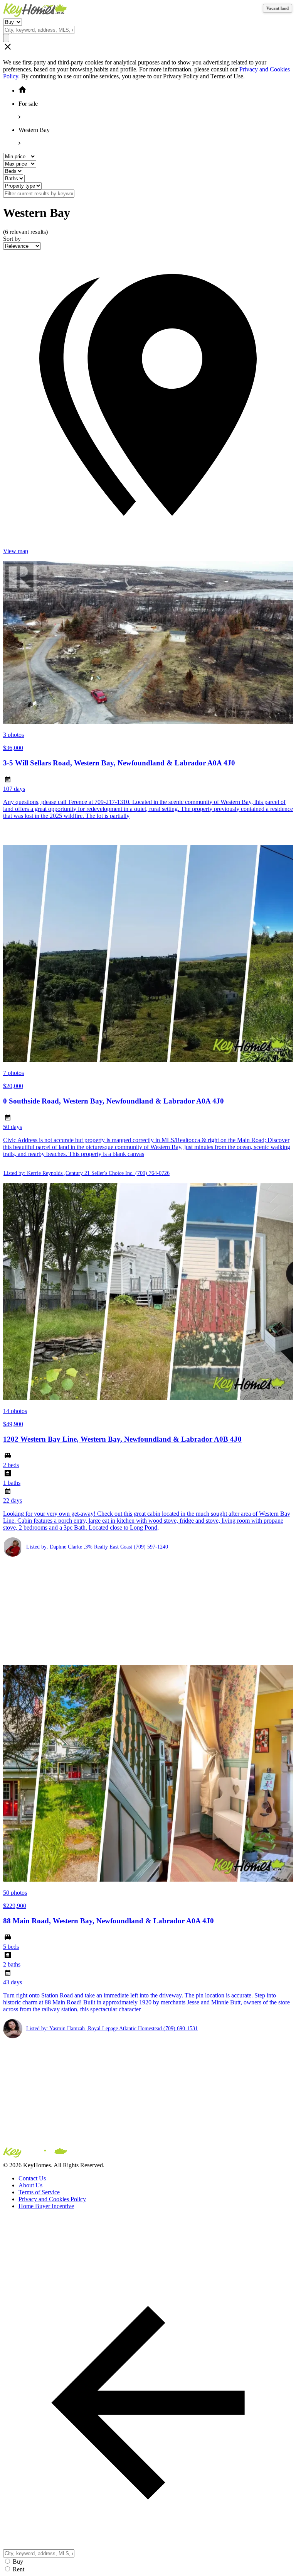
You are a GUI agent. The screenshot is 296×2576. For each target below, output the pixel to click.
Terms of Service (39, 2192)
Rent (18, 2569)
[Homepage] (148, 11)
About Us (30, 2185)
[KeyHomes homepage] (148, 2154)
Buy (18, 2562)
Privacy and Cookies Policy (52, 2199)
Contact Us (32, 2178)
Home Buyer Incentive (46, 2206)
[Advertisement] (148, 1611)
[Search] (6, 38)
